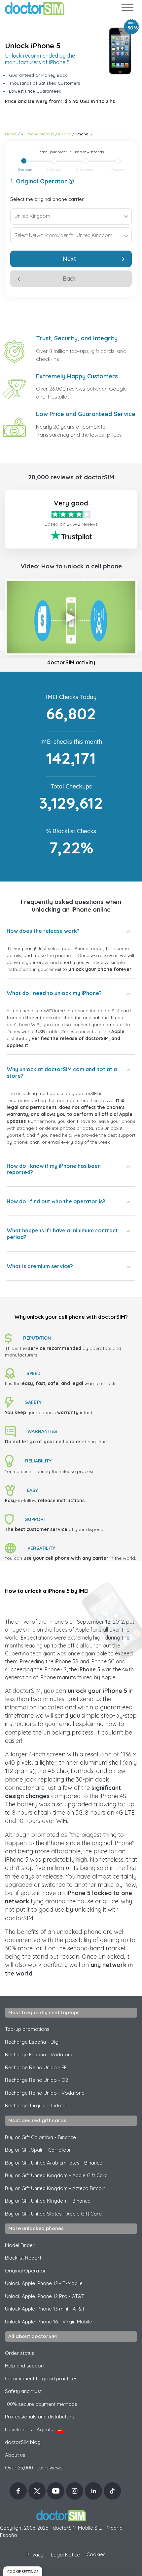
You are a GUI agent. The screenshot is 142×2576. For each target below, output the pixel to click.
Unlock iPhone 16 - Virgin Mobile (49, 2322)
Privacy (35, 2555)
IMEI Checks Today (71, 697)
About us (15, 2455)
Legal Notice (65, 2555)
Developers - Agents (34, 2430)
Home (11, 134)
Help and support (25, 2366)
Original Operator (25, 2271)
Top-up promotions (27, 2029)
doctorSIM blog (23, 2442)
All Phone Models (37, 134)
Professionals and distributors (40, 2417)
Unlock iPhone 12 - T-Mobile (44, 2283)
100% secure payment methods (41, 2404)
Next (69, 259)
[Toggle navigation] (127, 9)
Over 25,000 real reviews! (34, 2468)
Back (70, 279)
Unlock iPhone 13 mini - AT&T (45, 2309)
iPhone (65, 134)
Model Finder (20, 2245)
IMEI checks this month (71, 742)
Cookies (96, 2554)
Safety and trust (23, 2391)
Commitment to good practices (41, 2379)
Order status (20, 2353)
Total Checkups (71, 786)
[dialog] (23, 2571)
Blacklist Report (23, 2258)
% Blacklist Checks (71, 831)
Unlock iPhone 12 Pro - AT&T (45, 2296)
